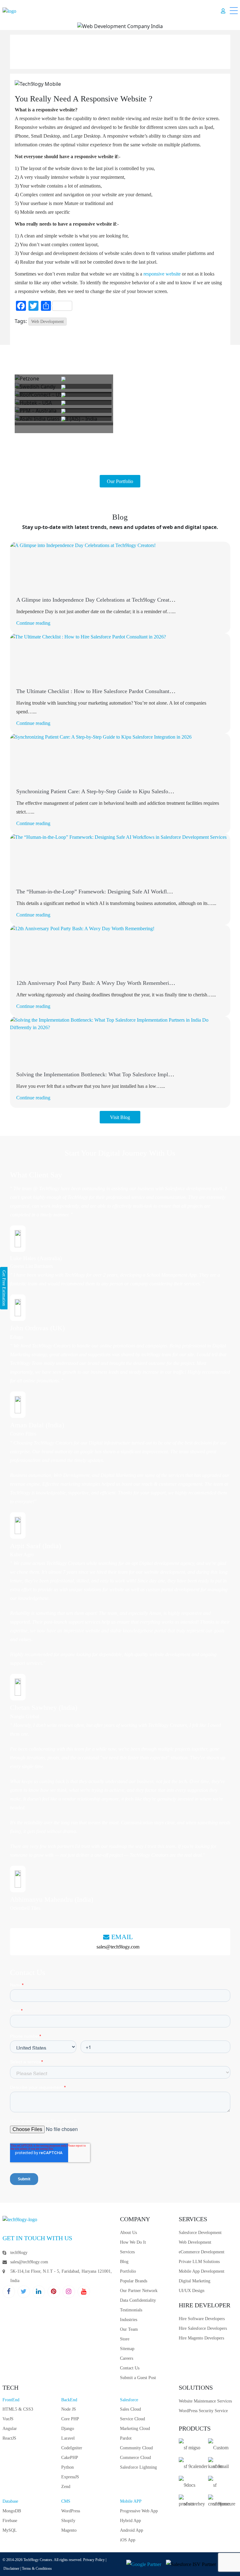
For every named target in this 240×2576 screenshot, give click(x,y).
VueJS (8, 2419)
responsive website (162, 274)
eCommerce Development (202, 2252)
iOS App (128, 2540)
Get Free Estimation (4, 1288)
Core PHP (70, 2419)
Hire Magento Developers (201, 2338)
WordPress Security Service (203, 2411)
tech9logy (19, 2253)
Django (68, 2429)
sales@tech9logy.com (118, 1947)
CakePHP (70, 2458)
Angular (10, 2429)
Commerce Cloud (135, 2458)
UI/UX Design (192, 2291)
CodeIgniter (72, 2448)
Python (67, 2467)
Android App (132, 2530)
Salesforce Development (200, 2233)
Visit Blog (120, 1117)
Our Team (129, 2329)
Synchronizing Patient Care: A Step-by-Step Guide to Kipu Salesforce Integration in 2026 (118, 791)
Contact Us (130, 2368)
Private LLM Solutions (199, 2262)
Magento (69, 2530)
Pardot (126, 2438)
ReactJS (9, 2438)
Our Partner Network (139, 2291)
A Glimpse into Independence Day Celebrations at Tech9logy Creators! (97, 600)
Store (125, 2339)
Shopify (68, 2521)
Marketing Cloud (135, 2429)
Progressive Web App (139, 2511)
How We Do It (133, 2242)
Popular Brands (134, 2281)
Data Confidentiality (138, 2300)
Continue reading (33, 623)
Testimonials (131, 2310)
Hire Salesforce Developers (203, 2328)
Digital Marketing (195, 2281)
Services (127, 2252)
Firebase (10, 2521)
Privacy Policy (94, 2560)
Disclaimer (11, 2569)
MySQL (10, 2530)
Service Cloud (132, 2419)
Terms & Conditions (37, 2569)
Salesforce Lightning (138, 2467)
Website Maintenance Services (205, 2401)
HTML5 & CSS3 (18, 2409)
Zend (66, 2487)
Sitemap (127, 2349)
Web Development (47, 322)
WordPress (71, 2511)
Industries (129, 2320)
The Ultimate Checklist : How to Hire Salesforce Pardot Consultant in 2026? (103, 691)
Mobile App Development (202, 2271)
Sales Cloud (130, 2409)
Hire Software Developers (202, 2319)
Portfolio (128, 2271)
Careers (127, 2358)
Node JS (69, 2409)
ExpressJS (70, 2477)
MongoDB (12, 2511)
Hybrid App (130, 2521)
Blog (124, 2262)
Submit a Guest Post (138, 2378)
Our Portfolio (120, 481)
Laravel (68, 2438)
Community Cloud (136, 2448)
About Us (128, 2233)
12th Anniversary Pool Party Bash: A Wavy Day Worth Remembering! (96, 983)
